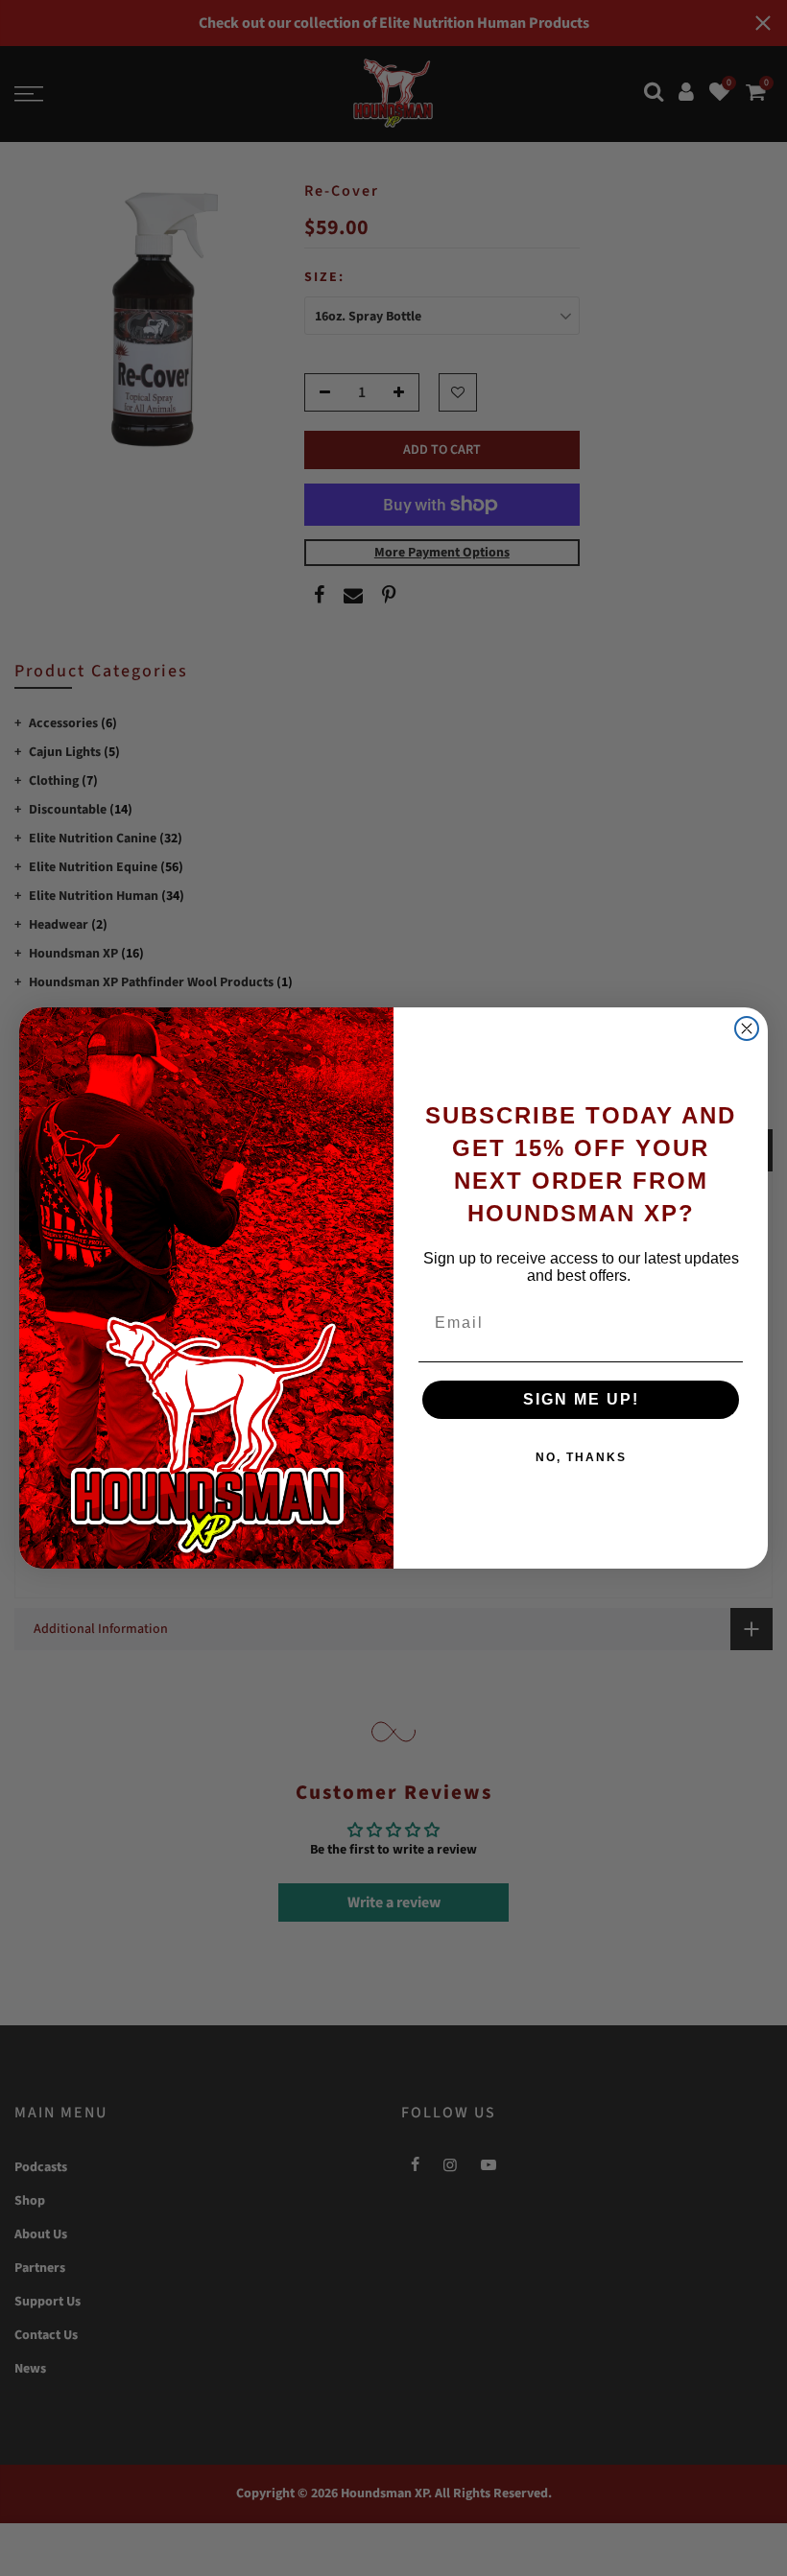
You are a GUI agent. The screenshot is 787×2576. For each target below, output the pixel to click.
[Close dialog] (747, 1028)
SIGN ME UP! (581, 1399)
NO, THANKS (581, 1457)
